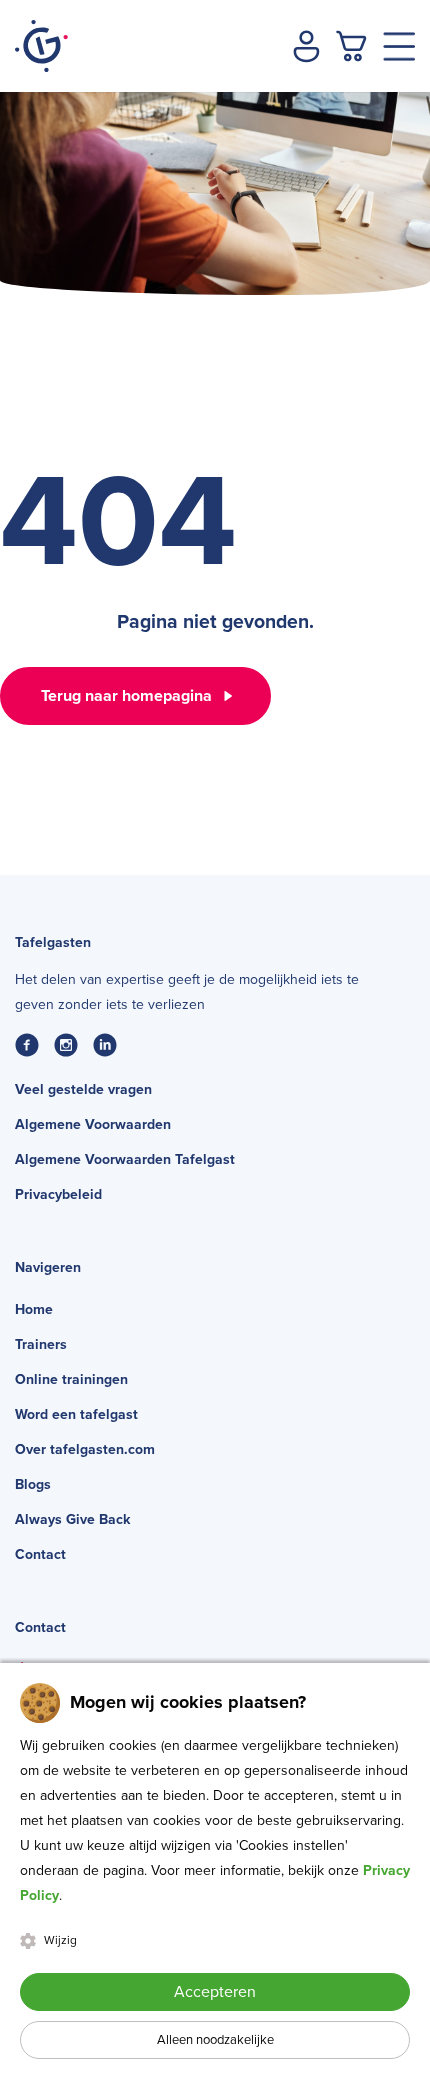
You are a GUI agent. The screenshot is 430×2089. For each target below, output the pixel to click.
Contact (40, 1554)
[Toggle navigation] (399, 46)
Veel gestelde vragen (83, 1089)
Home (34, 1309)
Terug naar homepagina (126, 696)
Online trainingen (71, 1379)
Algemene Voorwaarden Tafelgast (125, 1159)
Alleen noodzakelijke (215, 2040)
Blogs (33, 1484)
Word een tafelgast (76, 1414)
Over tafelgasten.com (85, 1449)
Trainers (41, 1344)
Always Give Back (72, 1519)
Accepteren (215, 1992)
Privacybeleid (58, 1194)
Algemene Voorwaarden (93, 1124)
